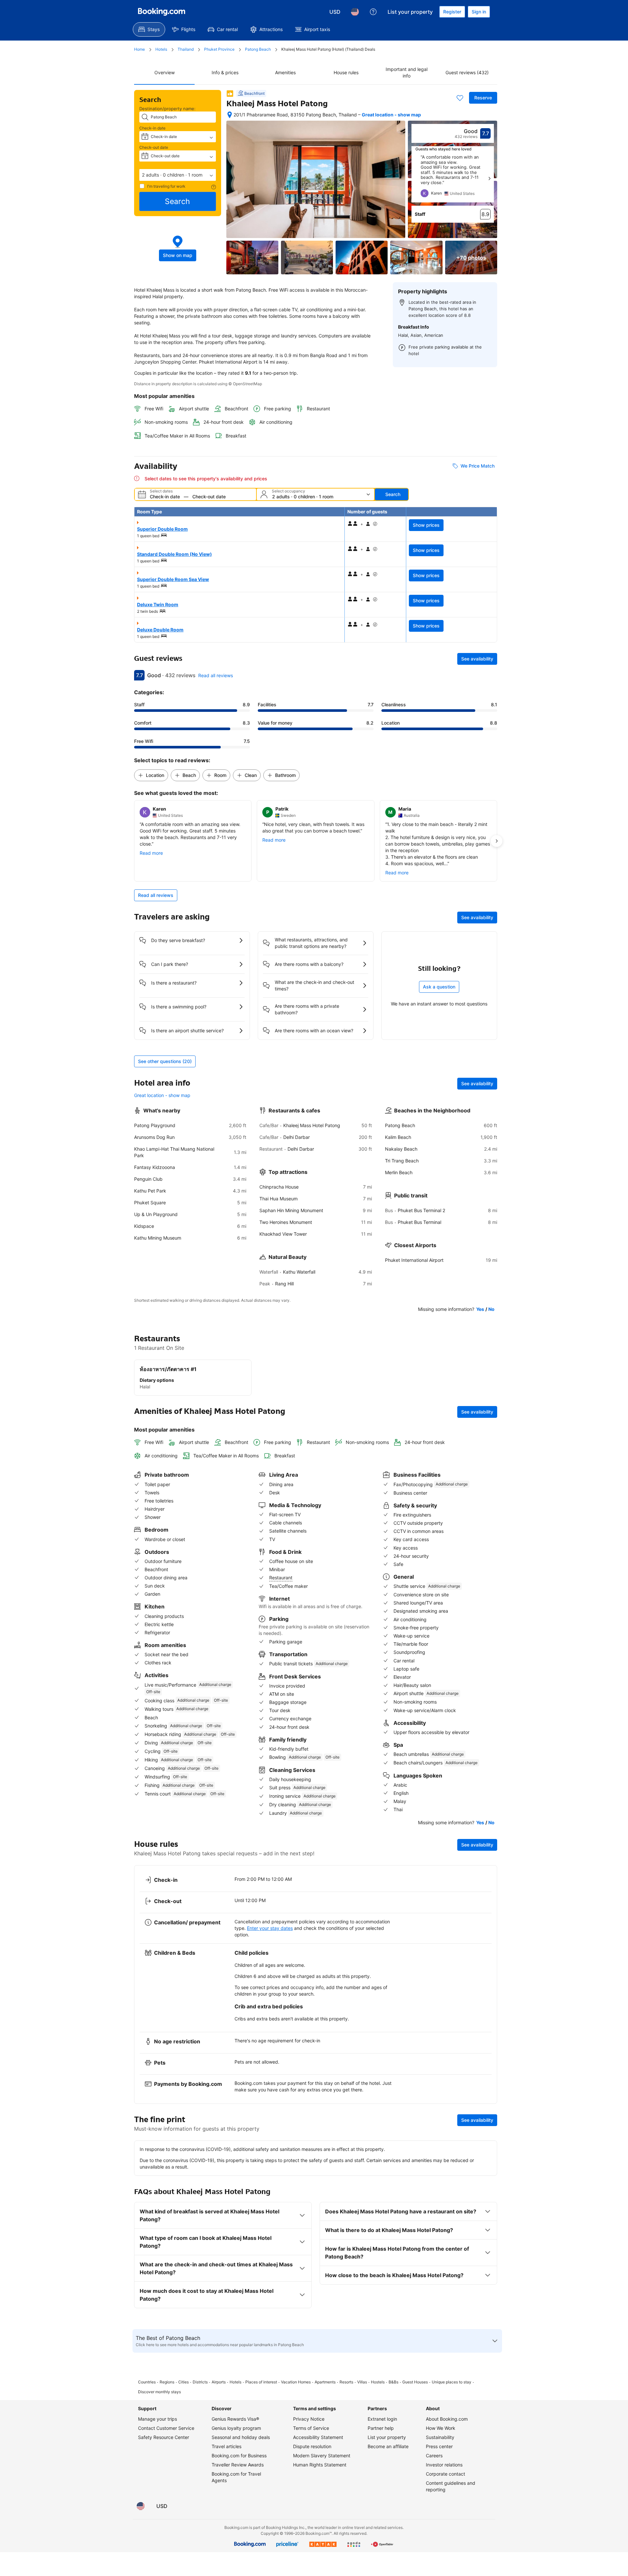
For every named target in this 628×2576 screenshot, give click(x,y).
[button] (178, 175)
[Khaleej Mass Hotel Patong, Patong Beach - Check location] (230, 115)
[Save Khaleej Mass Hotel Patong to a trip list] (460, 98)
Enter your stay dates (270, 1928)
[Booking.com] (162, 12)
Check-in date (152, 128)
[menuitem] (149, 29)
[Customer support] (373, 12)
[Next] (489, 179)
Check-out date (154, 147)
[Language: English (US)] (355, 12)
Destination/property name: (167, 109)
